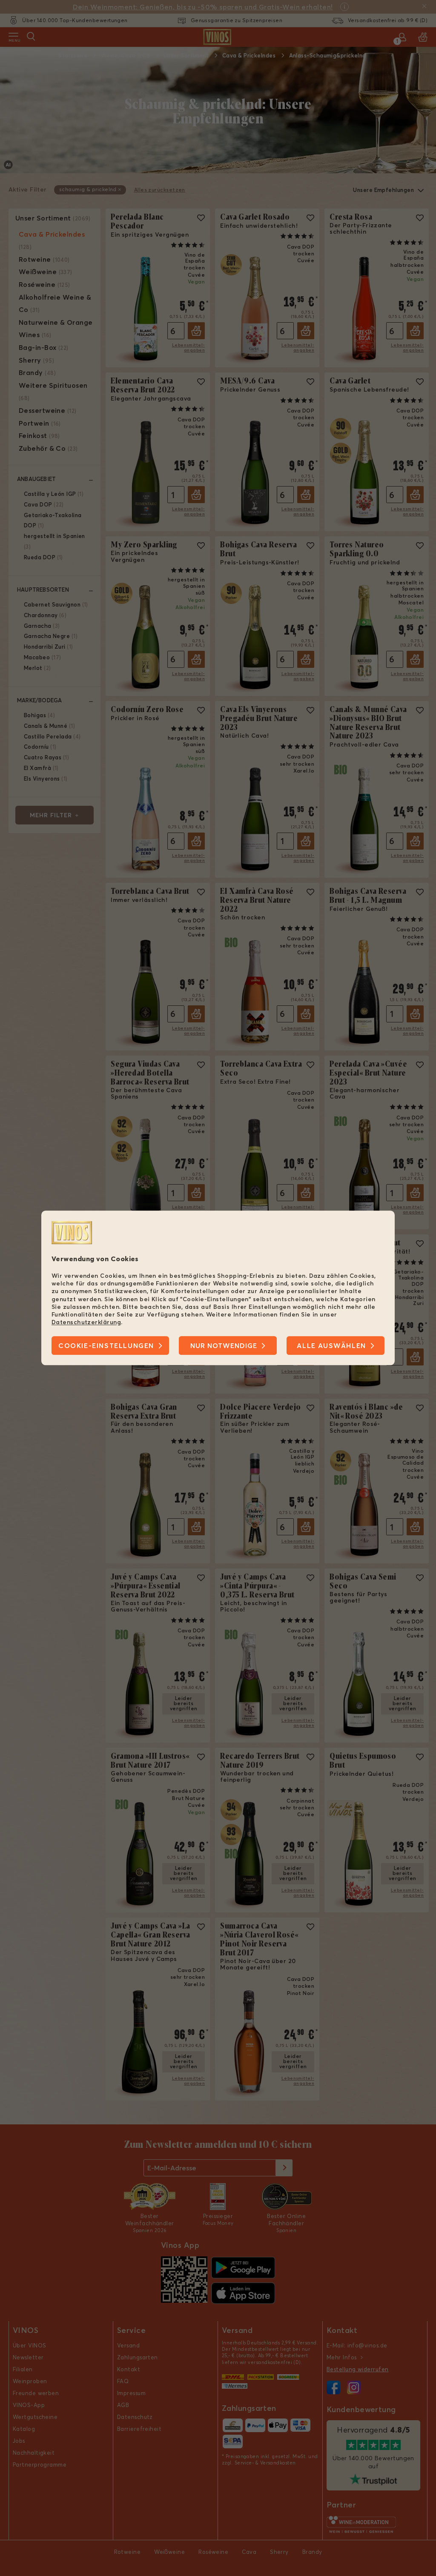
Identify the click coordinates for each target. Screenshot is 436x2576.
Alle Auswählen (331, 1346)
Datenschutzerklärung (86, 1322)
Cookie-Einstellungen (106, 1346)
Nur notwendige (224, 1346)
